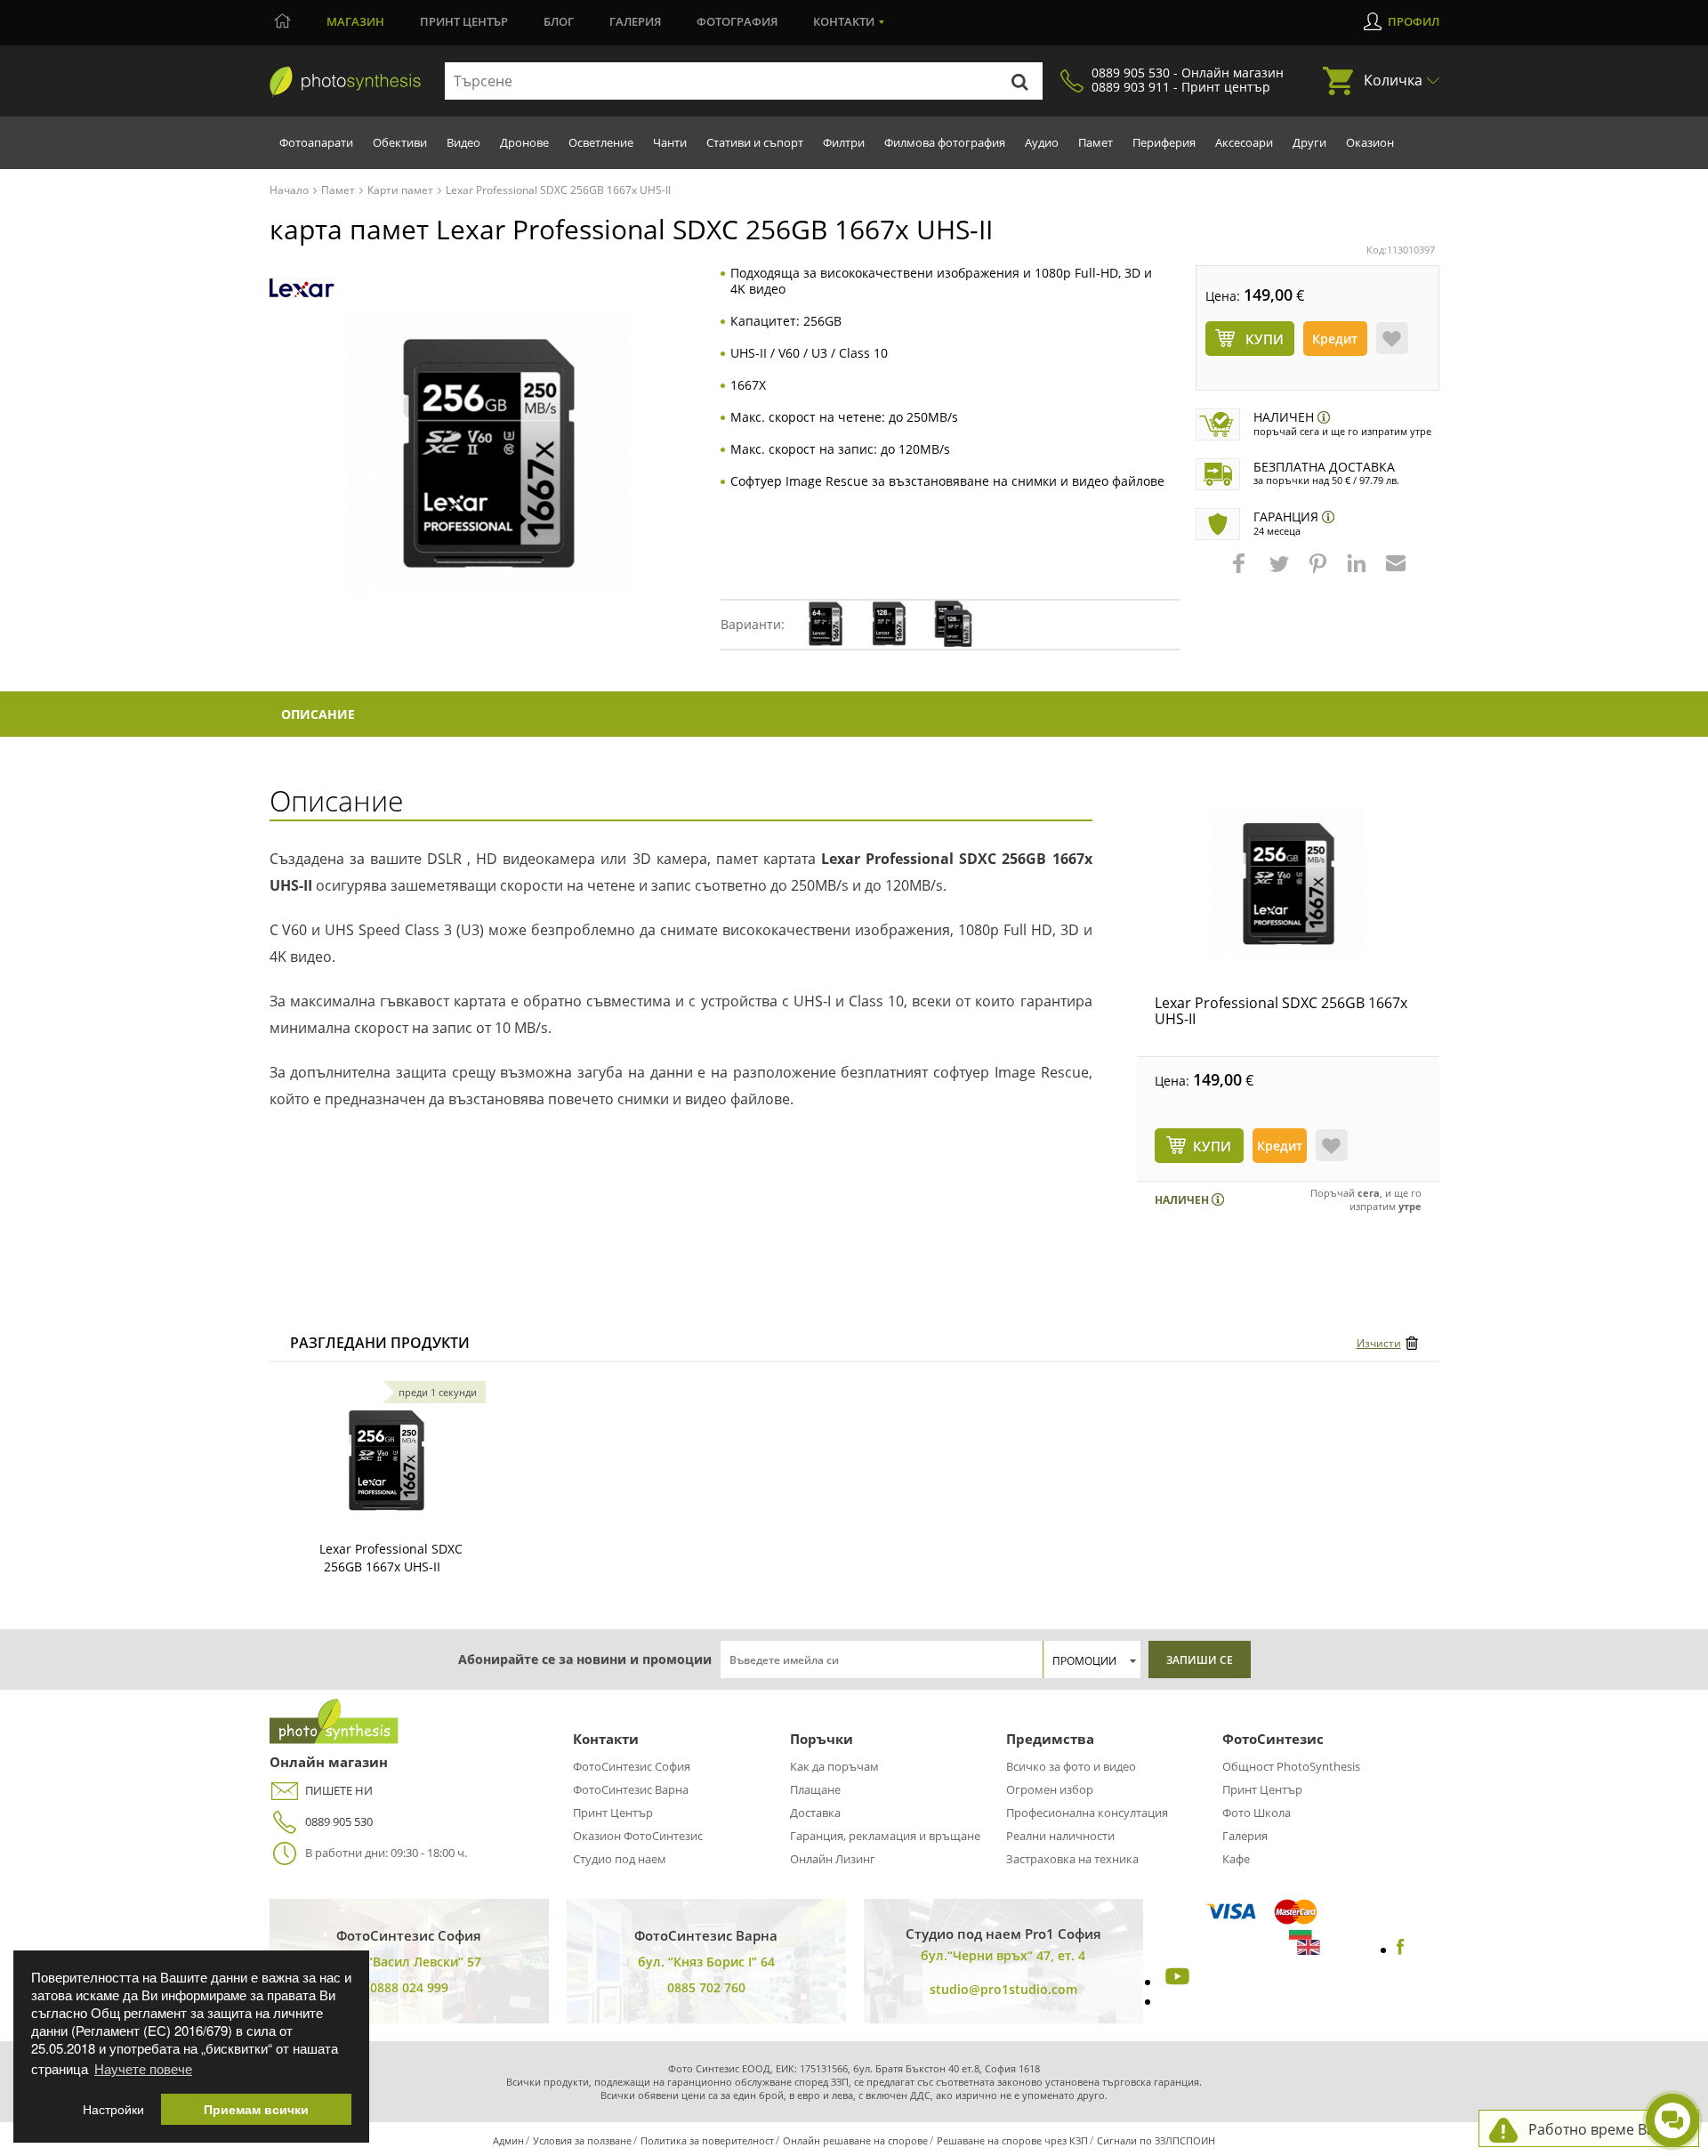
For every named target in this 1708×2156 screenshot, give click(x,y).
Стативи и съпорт (755, 142)
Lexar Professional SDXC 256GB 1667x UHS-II (1281, 1011)
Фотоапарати (316, 142)
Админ (508, 2140)
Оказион (1370, 142)
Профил (1414, 21)
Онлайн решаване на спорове (855, 2140)
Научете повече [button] (143, 2068)
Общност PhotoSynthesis (1291, 1766)
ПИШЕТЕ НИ (339, 1790)
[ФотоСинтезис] (345, 82)
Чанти (670, 142)
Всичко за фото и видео (1071, 1766)
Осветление (601, 142)
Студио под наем (620, 1859)
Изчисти (1379, 1343)
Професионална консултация (1087, 1813)
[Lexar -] (302, 288)
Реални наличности (1060, 1836)
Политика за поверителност (707, 2140)
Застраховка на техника (1072, 1859)
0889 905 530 (339, 1821)
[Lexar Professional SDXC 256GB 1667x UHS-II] (1288, 884)
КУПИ (1212, 1146)
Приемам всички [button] (256, 2109)
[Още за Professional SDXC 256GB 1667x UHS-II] (386, 1460)
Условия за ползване (582, 2140)
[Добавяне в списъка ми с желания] (1392, 338)
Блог (559, 21)
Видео (463, 142)
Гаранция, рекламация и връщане (885, 1836)
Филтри (844, 142)
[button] (1241, 572)
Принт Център (613, 1813)
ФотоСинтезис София (632, 1766)
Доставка (815, 1813)
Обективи (400, 142)
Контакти (844, 21)
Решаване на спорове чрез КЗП (1012, 2140)
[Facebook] (1401, 1950)
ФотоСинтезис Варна (631, 1789)
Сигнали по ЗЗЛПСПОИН (1156, 2140)
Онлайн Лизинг (833, 1859)
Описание (318, 714)
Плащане (815, 1789)
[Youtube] (1175, 1982)
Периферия (1164, 142)
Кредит (1335, 339)
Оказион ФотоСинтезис (638, 1836)
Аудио (1042, 142)
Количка (1393, 80)
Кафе (1236, 1859)
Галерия (635, 21)
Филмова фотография (945, 142)
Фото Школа (1257, 1813)
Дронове (524, 142)
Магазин (355, 21)
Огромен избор (1050, 1789)
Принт (464, 21)
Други (1309, 142)
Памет (1096, 142)
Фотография (737, 21)
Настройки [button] (113, 2109)
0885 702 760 (706, 1987)
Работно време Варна (1604, 2129)
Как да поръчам (834, 1766)
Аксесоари (1244, 142)
